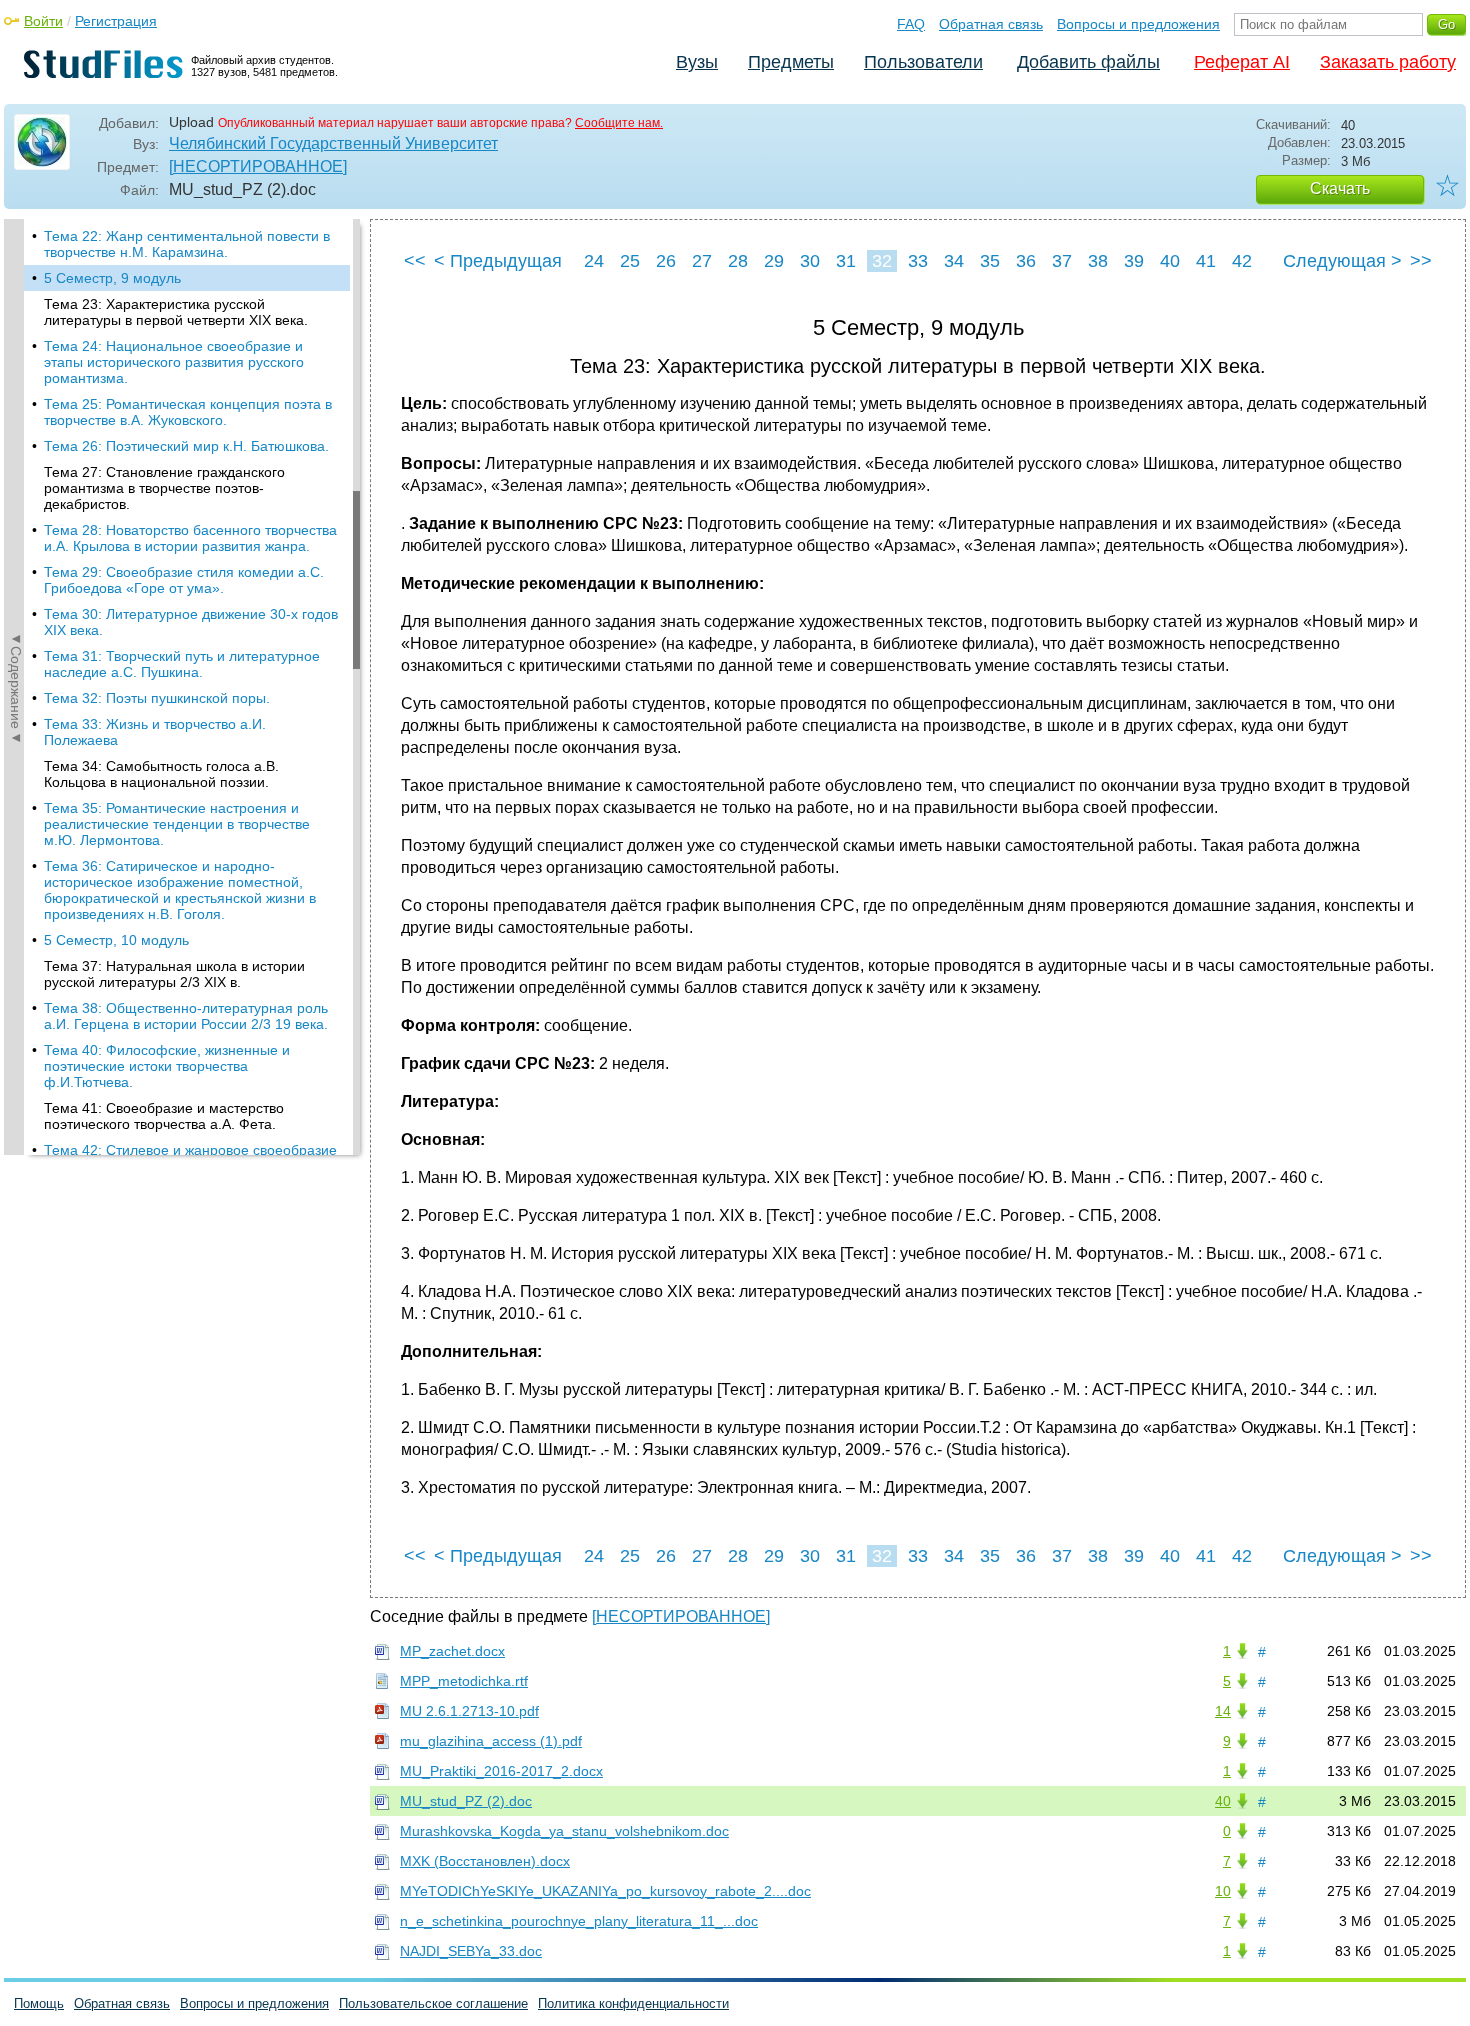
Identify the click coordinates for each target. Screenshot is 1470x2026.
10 (1223, 1891)
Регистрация (116, 21)
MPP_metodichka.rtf (464, 1681)
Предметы (791, 62)
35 (990, 261)
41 (1206, 261)
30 (810, 261)
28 (738, 261)
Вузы (697, 62)
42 (1242, 261)
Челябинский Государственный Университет (333, 143)
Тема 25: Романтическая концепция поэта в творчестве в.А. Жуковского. (188, 412)
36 (1026, 261)
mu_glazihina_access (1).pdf (491, 1741)
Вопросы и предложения (1138, 24)
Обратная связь (991, 24)
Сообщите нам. (619, 123)
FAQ (911, 24)
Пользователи (923, 62)
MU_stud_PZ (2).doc (466, 1801)
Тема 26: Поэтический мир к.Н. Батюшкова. (186, 446)
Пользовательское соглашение (433, 2003)
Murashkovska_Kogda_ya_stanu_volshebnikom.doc (564, 1831)
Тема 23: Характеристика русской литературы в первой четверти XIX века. (176, 312)
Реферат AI (1242, 62)
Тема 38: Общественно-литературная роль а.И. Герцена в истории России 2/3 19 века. (186, 1016)
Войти (43, 21)
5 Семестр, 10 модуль (116, 940)
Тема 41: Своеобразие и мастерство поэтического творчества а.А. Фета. (164, 1116)
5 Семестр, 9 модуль (112, 278)
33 (918, 261)
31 (846, 261)
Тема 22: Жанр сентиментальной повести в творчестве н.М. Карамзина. (187, 244)
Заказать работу (1388, 62)
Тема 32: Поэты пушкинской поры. (157, 698)
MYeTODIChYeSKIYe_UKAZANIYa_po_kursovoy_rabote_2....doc (605, 1891)
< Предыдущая (498, 261)
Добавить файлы (1088, 62)
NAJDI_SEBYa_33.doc (471, 1951)
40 (1170, 261)
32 (882, 261)
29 (774, 261)
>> (1421, 261)
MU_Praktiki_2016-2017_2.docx (501, 1771)
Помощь (39, 2003)
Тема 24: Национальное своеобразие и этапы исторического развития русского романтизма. (174, 362)
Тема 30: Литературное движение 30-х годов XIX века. (191, 622)
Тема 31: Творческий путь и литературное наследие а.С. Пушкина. (182, 664)
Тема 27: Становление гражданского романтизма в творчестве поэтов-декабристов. (164, 488)
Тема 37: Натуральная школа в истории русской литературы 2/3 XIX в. (174, 974)
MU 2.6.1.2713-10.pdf (469, 1711)
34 (954, 261)
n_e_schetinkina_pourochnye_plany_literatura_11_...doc (579, 1921)
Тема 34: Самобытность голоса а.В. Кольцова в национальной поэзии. (161, 774)
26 (666, 261)
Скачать (1340, 188)
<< (415, 261)
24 (594, 261)
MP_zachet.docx (452, 1651)
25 (630, 261)
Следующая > (1342, 261)
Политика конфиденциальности (633, 2003)
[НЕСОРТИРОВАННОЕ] (258, 166)
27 (702, 261)
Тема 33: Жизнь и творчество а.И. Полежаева (155, 732)
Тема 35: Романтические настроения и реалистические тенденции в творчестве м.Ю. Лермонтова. (177, 824)
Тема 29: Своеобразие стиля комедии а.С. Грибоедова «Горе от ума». (184, 580)
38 (1098, 261)
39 (1134, 261)
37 (1062, 261)
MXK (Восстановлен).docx (485, 1861)
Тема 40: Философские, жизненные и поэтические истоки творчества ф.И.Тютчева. (167, 1066)
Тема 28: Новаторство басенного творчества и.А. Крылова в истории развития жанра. (190, 538)
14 (1223, 1711)
